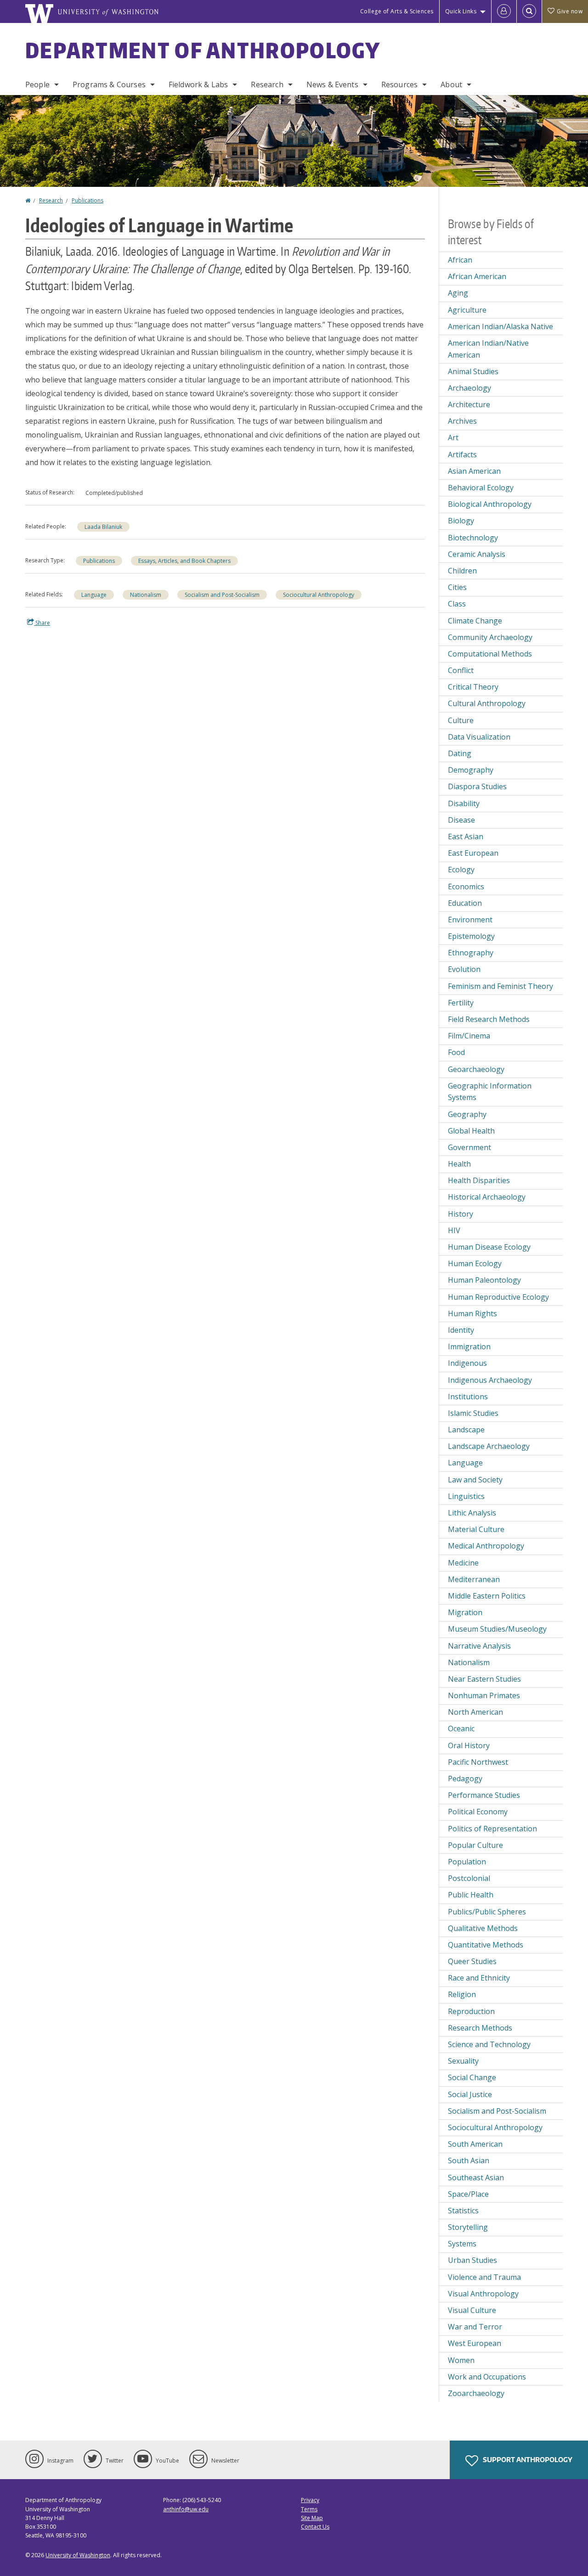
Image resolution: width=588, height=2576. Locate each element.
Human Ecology (475, 1263)
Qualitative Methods (483, 1928)
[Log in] (504, 11)
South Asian (469, 2161)
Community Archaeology (490, 637)
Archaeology (469, 388)
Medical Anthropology (486, 1546)
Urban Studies (472, 2260)
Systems (462, 2244)
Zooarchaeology (476, 2393)
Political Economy (478, 1812)
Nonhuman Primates (484, 1695)
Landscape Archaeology (489, 1446)
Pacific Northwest (478, 1762)
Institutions (468, 1397)
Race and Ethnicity (479, 1978)
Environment (470, 920)
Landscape (466, 1430)
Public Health (471, 1895)
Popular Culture (475, 1845)
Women (461, 2360)
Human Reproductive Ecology (498, 1297)
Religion (462, 1994)
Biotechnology (473, 538)
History (461, 1214)
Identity (461, 1330)
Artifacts (462, 455)
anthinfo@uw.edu (186, 2509)
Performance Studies (484, 1795)
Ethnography (471, 953)
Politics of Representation (492, 1829)
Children (462, 571)
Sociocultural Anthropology (319, 595)
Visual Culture (472, 2310)
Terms (309, 2509)
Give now (570, 11)
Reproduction (471, 2011)
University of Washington (78, 2555)
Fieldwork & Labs (198, 84)
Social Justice (470, 2094)
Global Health (471, 1131)
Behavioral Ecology (481, 488)
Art (453, 438)
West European (475, 2343)
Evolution (464, 969)
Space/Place (468, 2194)
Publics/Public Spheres (487, 1912)
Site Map (312, 2518)
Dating (460, 753)
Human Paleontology (484, 1280)
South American (475, 2144)
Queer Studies (472, 1961)
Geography (467, 1114)
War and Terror (475, 2327)
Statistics (463, 2211)
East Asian (466, 836)
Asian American (474, 471)
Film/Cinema (469, 1036)
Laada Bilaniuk (103, 527)
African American (477, 276)
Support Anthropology (527, 2460)
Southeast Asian (476, 2178)
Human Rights (472, 1313)
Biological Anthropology (490, 504)
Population (467, 1862)
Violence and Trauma (484, 2277)
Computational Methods (490, 654)
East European (473, 853)
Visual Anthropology (483, 2294)
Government (469, 1147)
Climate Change (475, 621)
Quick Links (461, 11)
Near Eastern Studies (484, 1679)
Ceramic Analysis (477, 554)
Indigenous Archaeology (490, 1380)
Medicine (463, 1563)
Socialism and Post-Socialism (222, 595)
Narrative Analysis (479, 1646)
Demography (471, 770)
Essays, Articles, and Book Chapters (184, 561)
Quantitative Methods (486, 1945)
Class (457, 604)
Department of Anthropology (203, 50)
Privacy (310, 2500)
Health (459, 1164)
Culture (461, 720)
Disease (461, 820)
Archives (462, 421)
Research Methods (480, 2028)
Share (42, 623)
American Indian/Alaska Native (500, 326)
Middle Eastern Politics (487, 1596)
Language (94, 595)
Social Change (472, 2077)
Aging (458, 293)
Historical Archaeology (487, 1197)
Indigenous (467, 1363)
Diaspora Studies (477, 786)
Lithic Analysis (472, 1513)
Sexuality (463, 2061)
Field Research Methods (489, 1019)
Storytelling (468, 2227)
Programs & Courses (109, 84)
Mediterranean (474, 1579)
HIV (454, 1230)
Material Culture (476, 1529)
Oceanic (461, 1729)
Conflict (461, 670)
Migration (465, 1612)
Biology (461, 521)
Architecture (469, 404)
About (451, 84)
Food (456, 1052)
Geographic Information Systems (490, 1092)
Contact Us (315, 2527)
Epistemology (471, 936)
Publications (88, 200)
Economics (466, 887)
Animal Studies (473, 371)
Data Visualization (479, 737)
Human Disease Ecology (489, 1247)
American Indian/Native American (488, 349)
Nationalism (146, 595)
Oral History (469, 1745)
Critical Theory (473, 687)
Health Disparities (479, 1180)
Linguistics (466, 1496)
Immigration (469, 1347)
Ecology (461, 870)
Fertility (461, 1003)
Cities (457, 587)
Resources (399, 84)
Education (465, 903)
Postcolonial (469, 1878)
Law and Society (475, 1480)
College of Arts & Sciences (397, 11)
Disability (464, 803)
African (460, 260)
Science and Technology (489, 2044)
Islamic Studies (473, 1413)
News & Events (332, 84)
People (37, 84)
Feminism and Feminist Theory (500, 986)
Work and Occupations (487, 2377)
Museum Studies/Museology (497, 1629)
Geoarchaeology (476, 1069)
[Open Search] (529, 11)
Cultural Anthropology (487, 703)
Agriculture (467, 310)
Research (267, 84)
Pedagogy (465, 1779)
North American (475, 1712)
